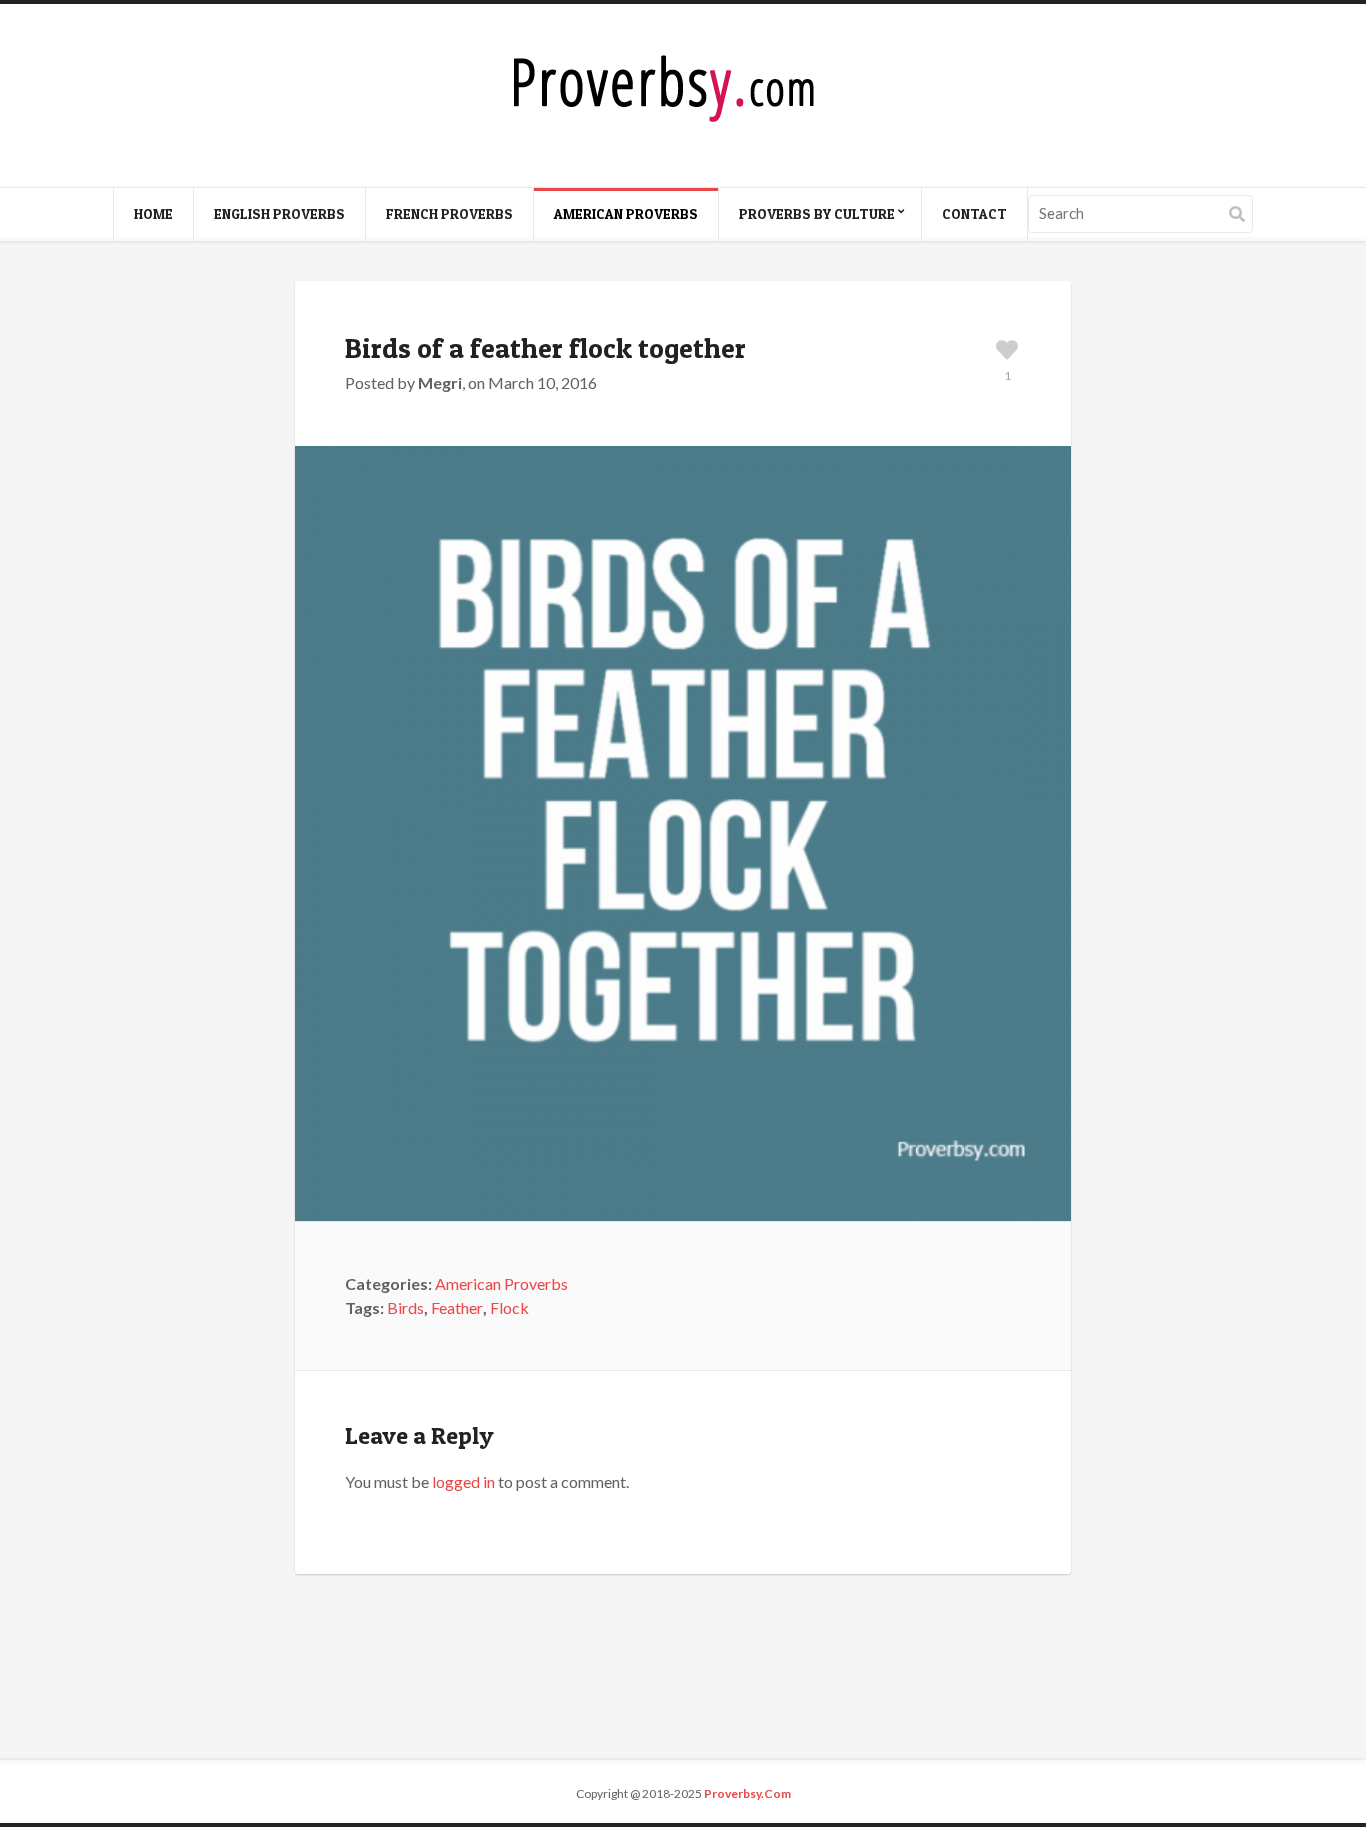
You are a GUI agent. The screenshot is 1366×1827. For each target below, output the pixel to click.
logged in (463, 1481)
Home (153, 213)
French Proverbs (449, 213)
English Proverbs (279, 213)
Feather (457, 1307)
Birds (405, 1307)
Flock (509, 1307)
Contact (974, 213)
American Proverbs (626, 213)
